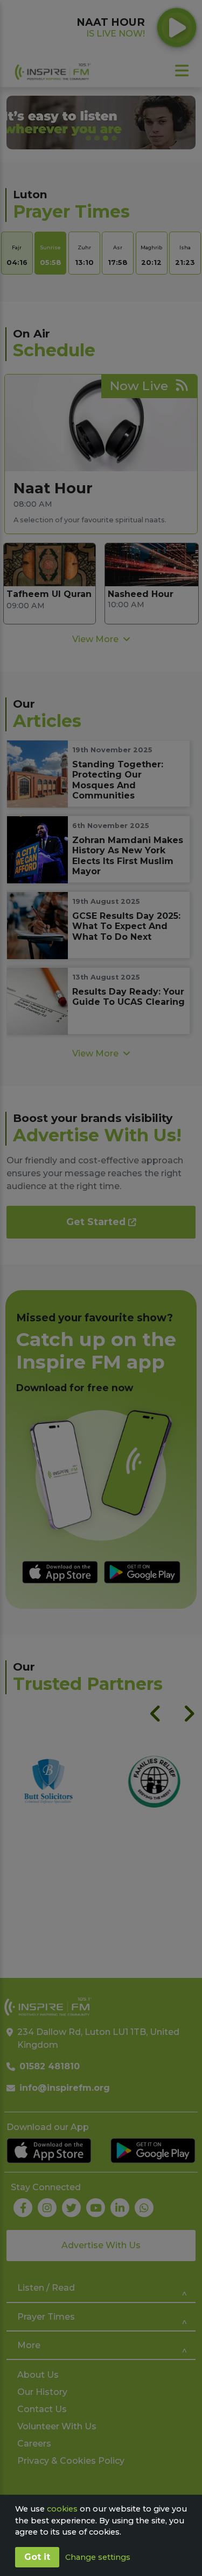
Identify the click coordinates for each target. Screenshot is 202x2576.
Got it (37, 2557)
